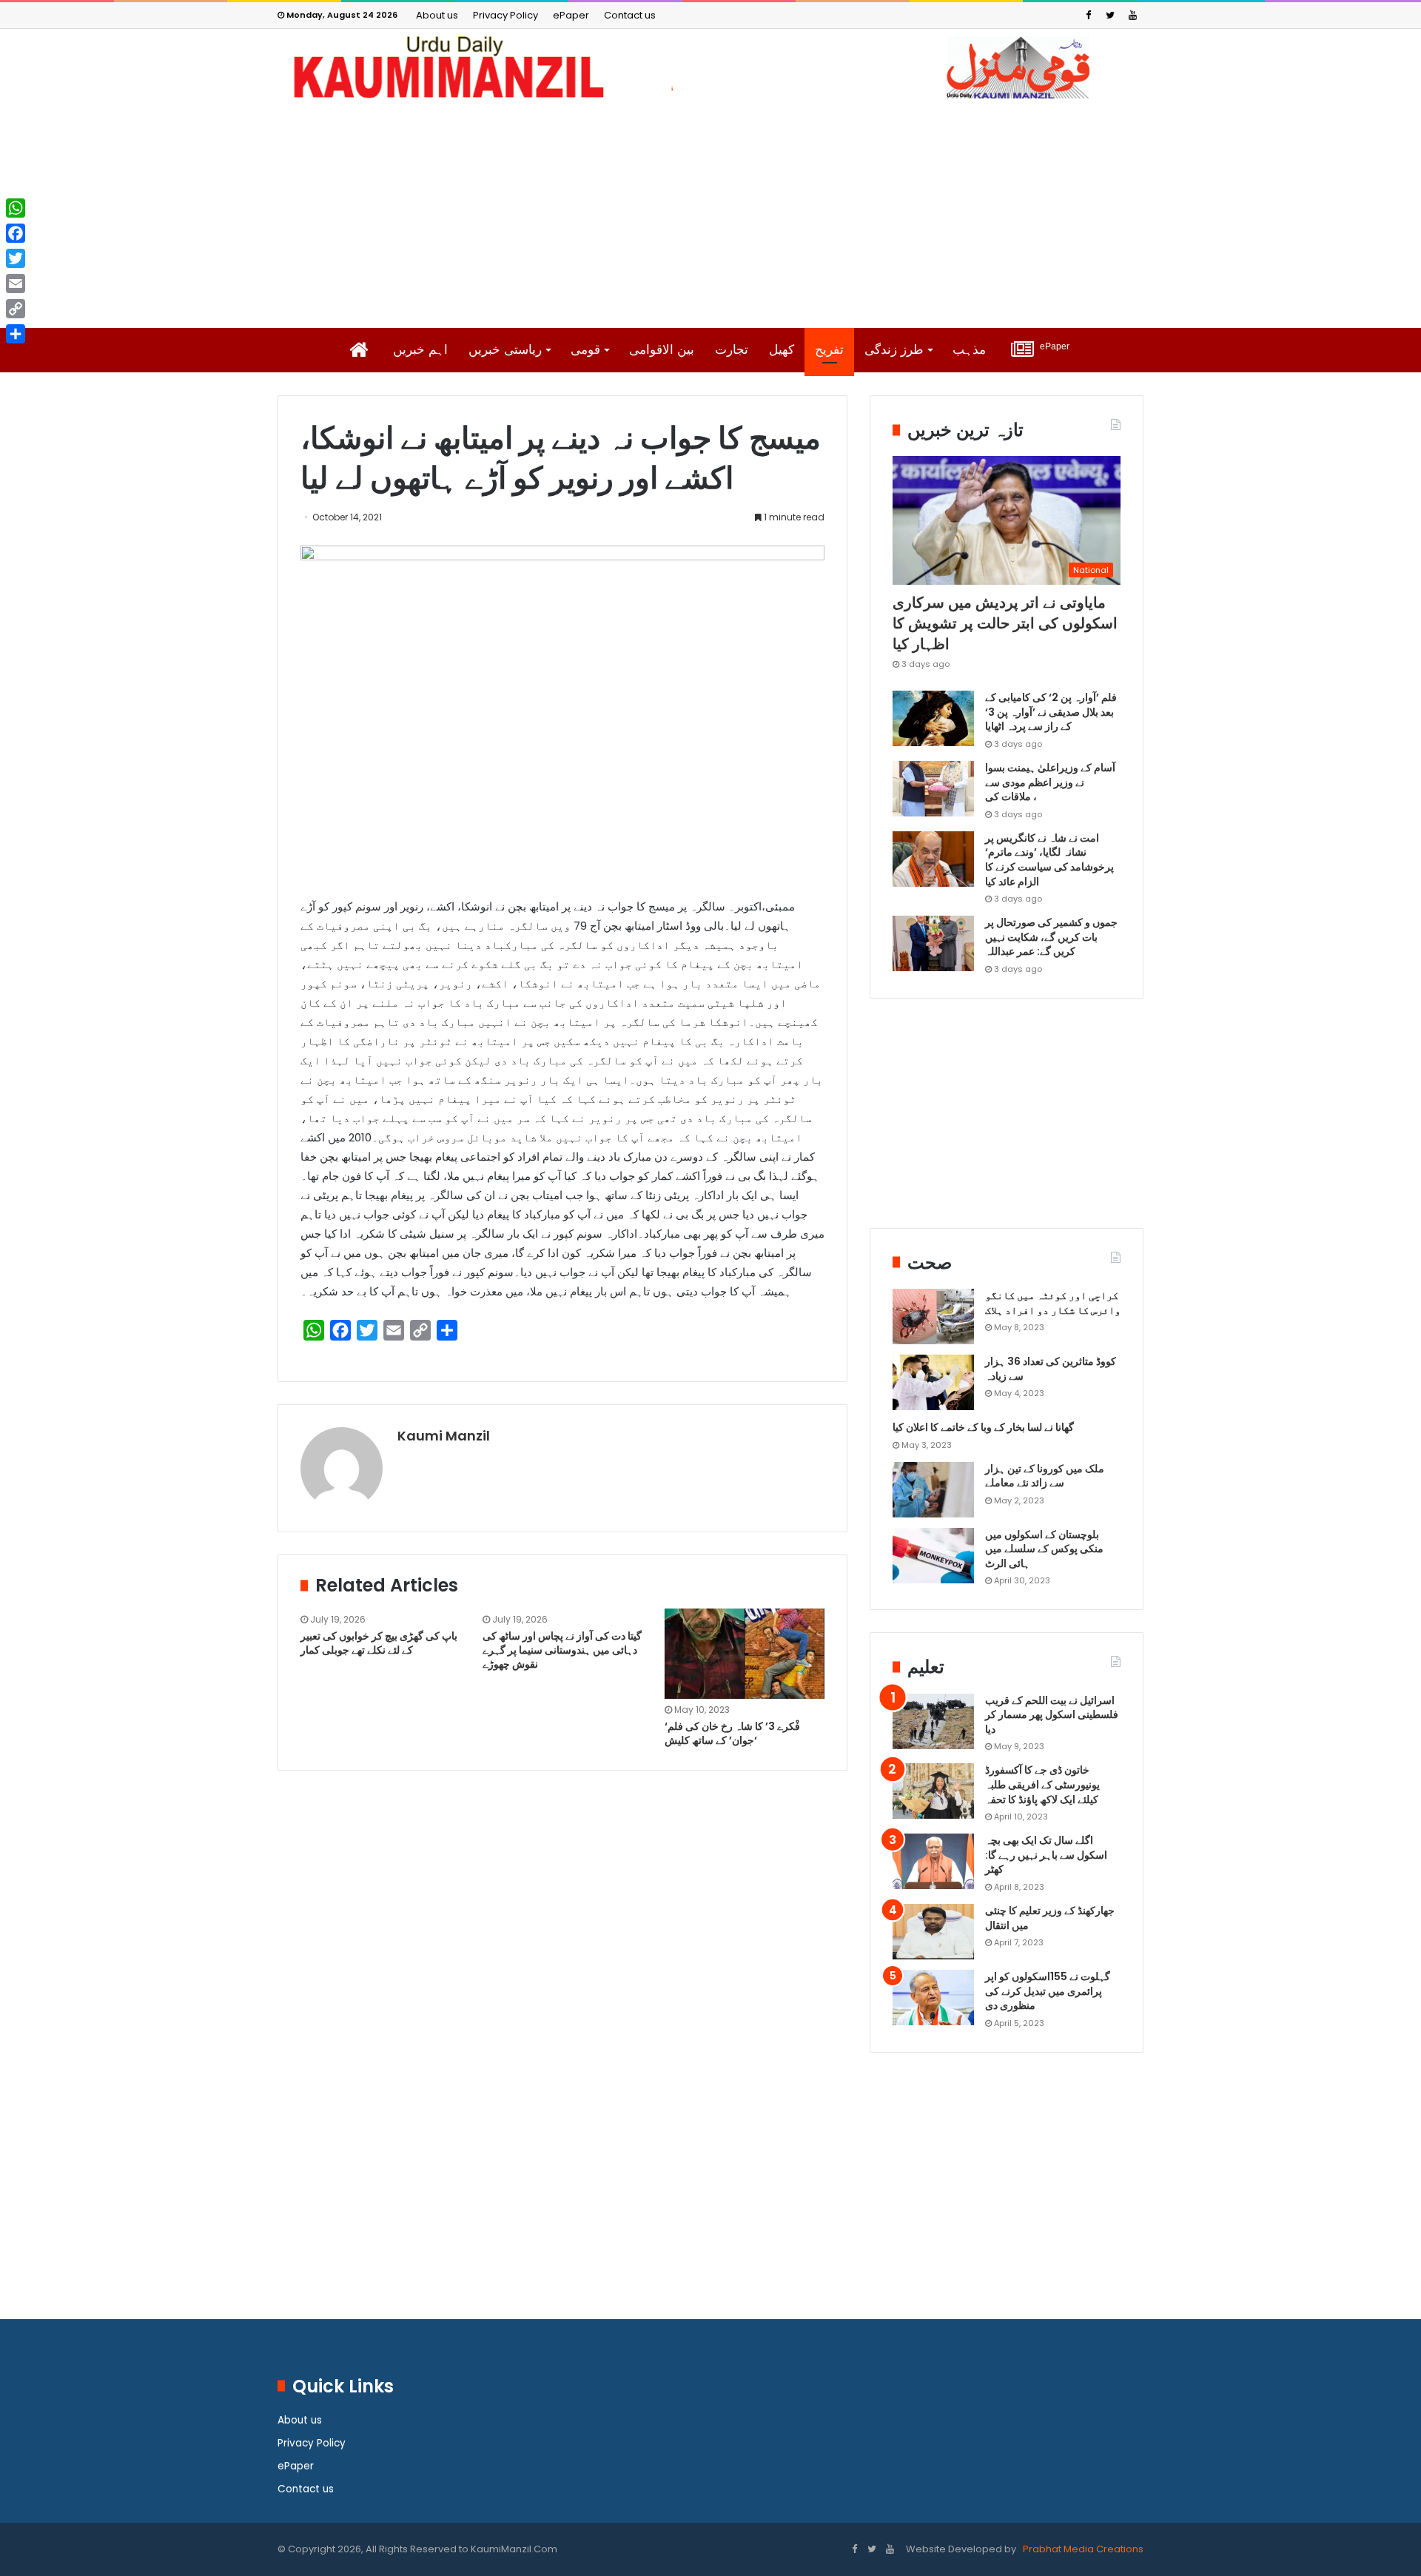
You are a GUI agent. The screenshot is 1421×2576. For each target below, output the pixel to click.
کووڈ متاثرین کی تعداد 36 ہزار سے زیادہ (1051, 1369)
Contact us (630, 15)
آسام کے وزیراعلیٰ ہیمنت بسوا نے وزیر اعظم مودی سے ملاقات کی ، (1050, 782)
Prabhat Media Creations (1082, 2549)
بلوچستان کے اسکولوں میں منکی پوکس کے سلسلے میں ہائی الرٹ (1044, 1549)
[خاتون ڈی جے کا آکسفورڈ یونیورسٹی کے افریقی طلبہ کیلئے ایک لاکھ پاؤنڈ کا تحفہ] (933, 1791)
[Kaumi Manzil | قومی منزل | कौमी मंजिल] (710, 67)
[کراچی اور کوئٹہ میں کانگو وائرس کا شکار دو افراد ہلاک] (933, 1316)
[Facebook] (1088, 15)
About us (437, 15)
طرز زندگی (894, 350)
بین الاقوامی (662, 350)
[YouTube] (1132, 15)
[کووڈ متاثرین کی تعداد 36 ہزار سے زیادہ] (933, 1382)
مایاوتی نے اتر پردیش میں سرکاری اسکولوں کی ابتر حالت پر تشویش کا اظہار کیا (1005, 623)
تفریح (829, 350)
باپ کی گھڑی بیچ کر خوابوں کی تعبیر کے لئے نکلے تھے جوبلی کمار (379, 1643)
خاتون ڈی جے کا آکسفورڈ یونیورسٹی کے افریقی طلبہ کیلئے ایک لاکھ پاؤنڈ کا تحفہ (1042, 1784)
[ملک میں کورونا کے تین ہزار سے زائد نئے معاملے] (933, 1490)
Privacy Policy (505, 15)
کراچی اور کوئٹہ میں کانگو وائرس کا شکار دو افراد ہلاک (1053, 1303)
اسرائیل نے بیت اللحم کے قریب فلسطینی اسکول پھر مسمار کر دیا (1052, 1715)
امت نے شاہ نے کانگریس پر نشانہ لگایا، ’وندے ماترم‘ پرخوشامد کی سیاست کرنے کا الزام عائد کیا (1049, 860)
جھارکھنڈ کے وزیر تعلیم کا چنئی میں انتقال (1050, 1918)
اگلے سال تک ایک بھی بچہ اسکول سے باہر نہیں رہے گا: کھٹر (1046, 1855)
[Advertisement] (710, 213)
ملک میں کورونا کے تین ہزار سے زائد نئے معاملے (1045, 1476)
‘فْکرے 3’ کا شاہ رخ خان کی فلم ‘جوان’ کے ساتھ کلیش (732, 1733)
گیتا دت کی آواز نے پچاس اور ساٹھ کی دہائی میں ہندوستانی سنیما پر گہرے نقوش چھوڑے (562, 1650)
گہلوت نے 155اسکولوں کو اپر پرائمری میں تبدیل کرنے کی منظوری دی (1048, 1991)
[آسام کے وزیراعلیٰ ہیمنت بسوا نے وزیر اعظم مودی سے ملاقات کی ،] (933, 789)
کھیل (782, 350)
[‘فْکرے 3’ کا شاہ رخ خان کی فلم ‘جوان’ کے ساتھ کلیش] (745, 1654)
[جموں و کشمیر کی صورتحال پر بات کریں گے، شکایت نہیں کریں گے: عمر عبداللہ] (933, 943)
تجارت (732, 350)
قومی (585, 350)
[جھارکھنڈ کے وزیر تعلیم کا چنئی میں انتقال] (933, 1932)
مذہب (969, 350)
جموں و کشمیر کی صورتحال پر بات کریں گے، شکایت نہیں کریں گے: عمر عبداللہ (1051, 937)
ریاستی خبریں (505, 350)
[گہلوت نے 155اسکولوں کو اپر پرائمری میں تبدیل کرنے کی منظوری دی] (933, 1998)
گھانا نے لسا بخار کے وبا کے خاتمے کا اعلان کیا (983, 1427)
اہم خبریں (420, 350)
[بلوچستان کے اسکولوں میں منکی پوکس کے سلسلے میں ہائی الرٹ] (933, 1556)
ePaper (571, 15)
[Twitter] (1110, 15)
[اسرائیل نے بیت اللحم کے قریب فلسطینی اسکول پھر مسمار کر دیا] (933, 1721)
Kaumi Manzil (444, 1436)
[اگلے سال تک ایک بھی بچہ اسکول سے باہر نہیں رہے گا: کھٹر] (933, 1861)
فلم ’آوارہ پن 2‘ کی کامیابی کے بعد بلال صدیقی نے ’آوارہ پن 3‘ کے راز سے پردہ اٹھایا (1051, 712)
